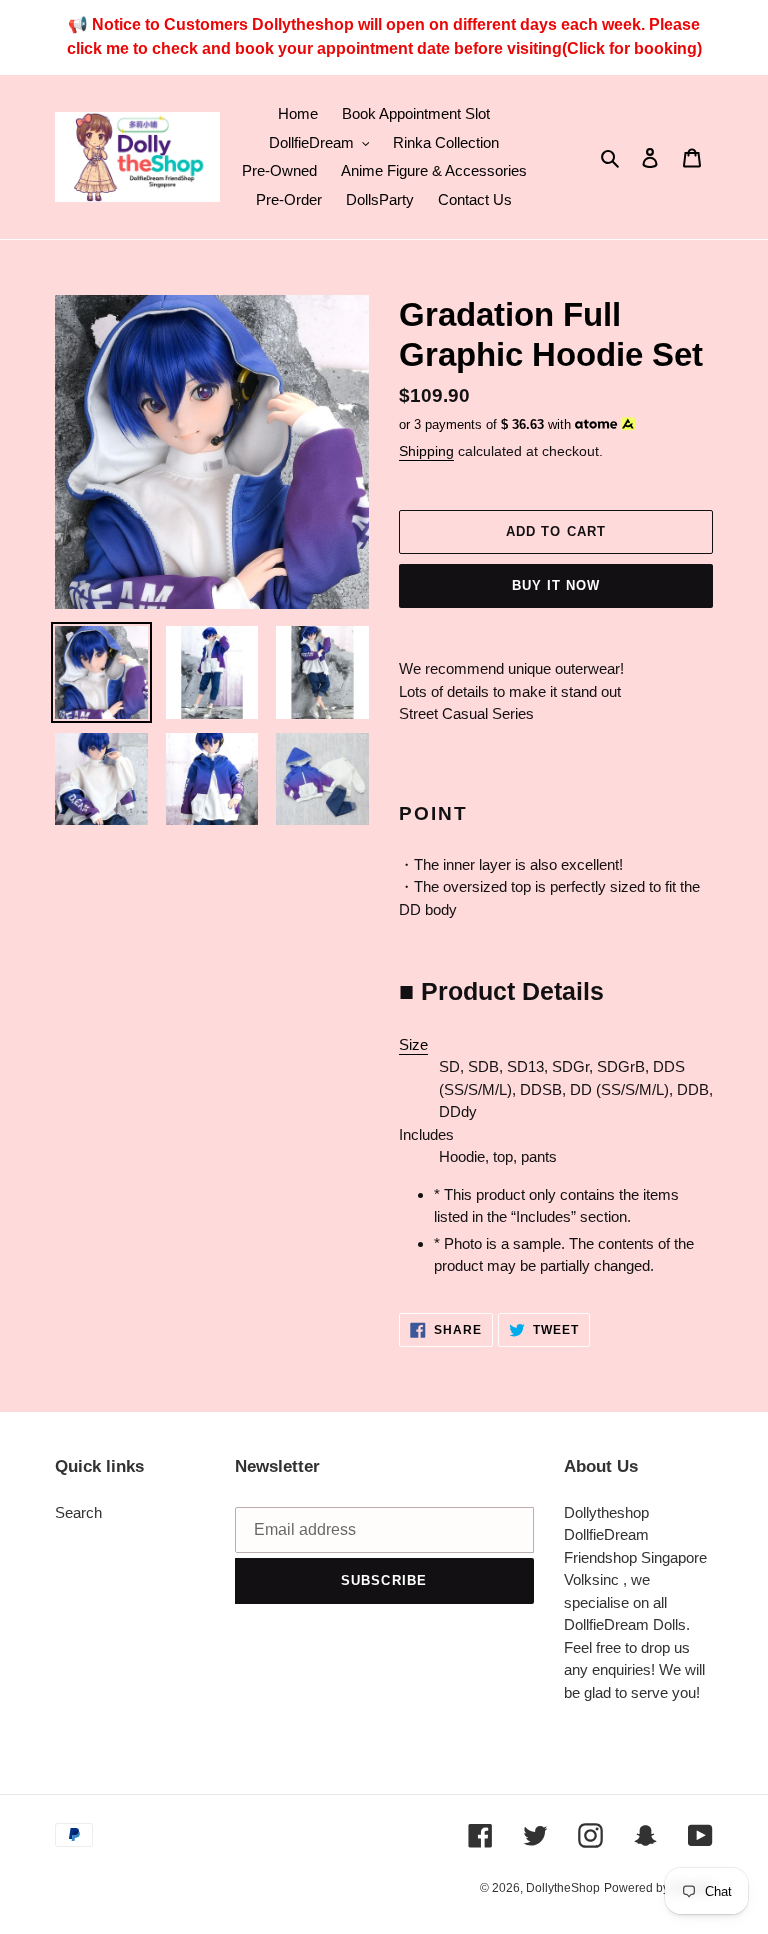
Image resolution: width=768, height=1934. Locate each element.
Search (78, 1512)
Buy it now (556, 585)
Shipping (426, 451)
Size (413, 1044)
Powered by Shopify (658, 1888)
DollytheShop (563, 1888)
